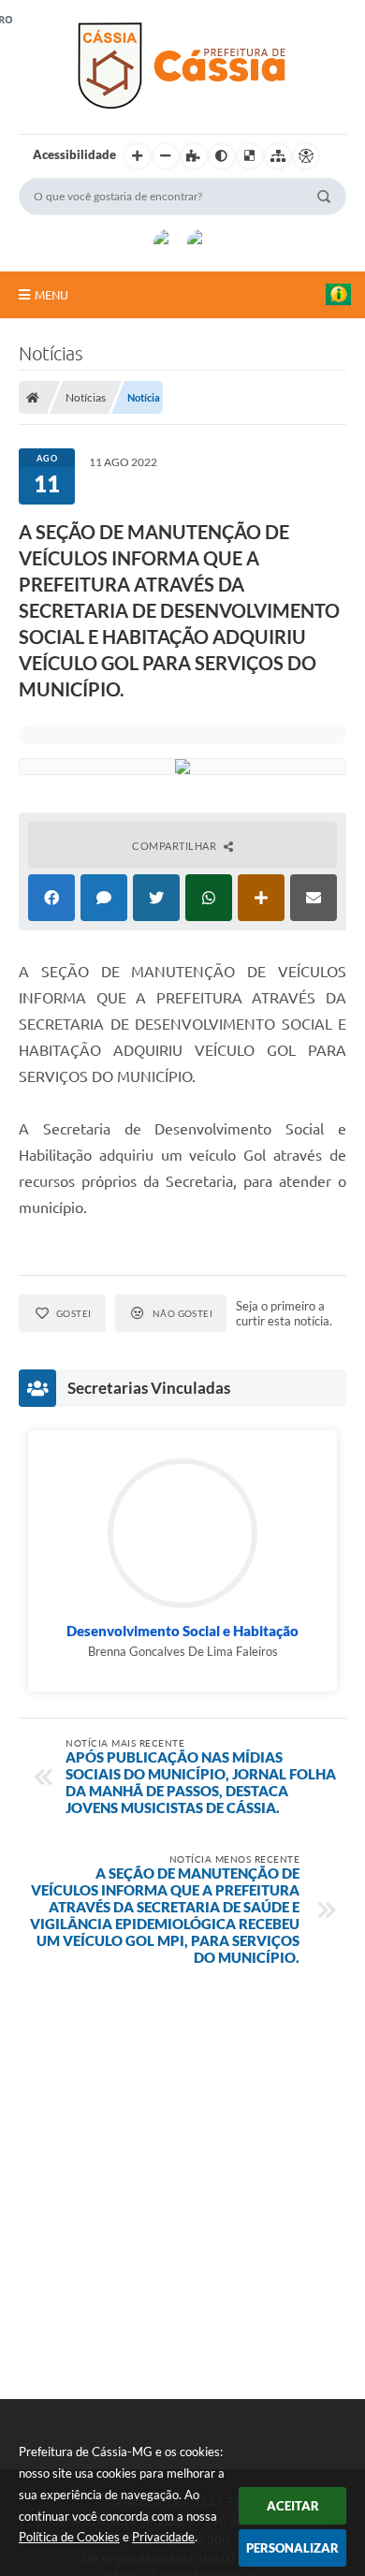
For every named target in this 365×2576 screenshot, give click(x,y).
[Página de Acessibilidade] (306, 156)
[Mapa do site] (278, 156)
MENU (51, 295)
